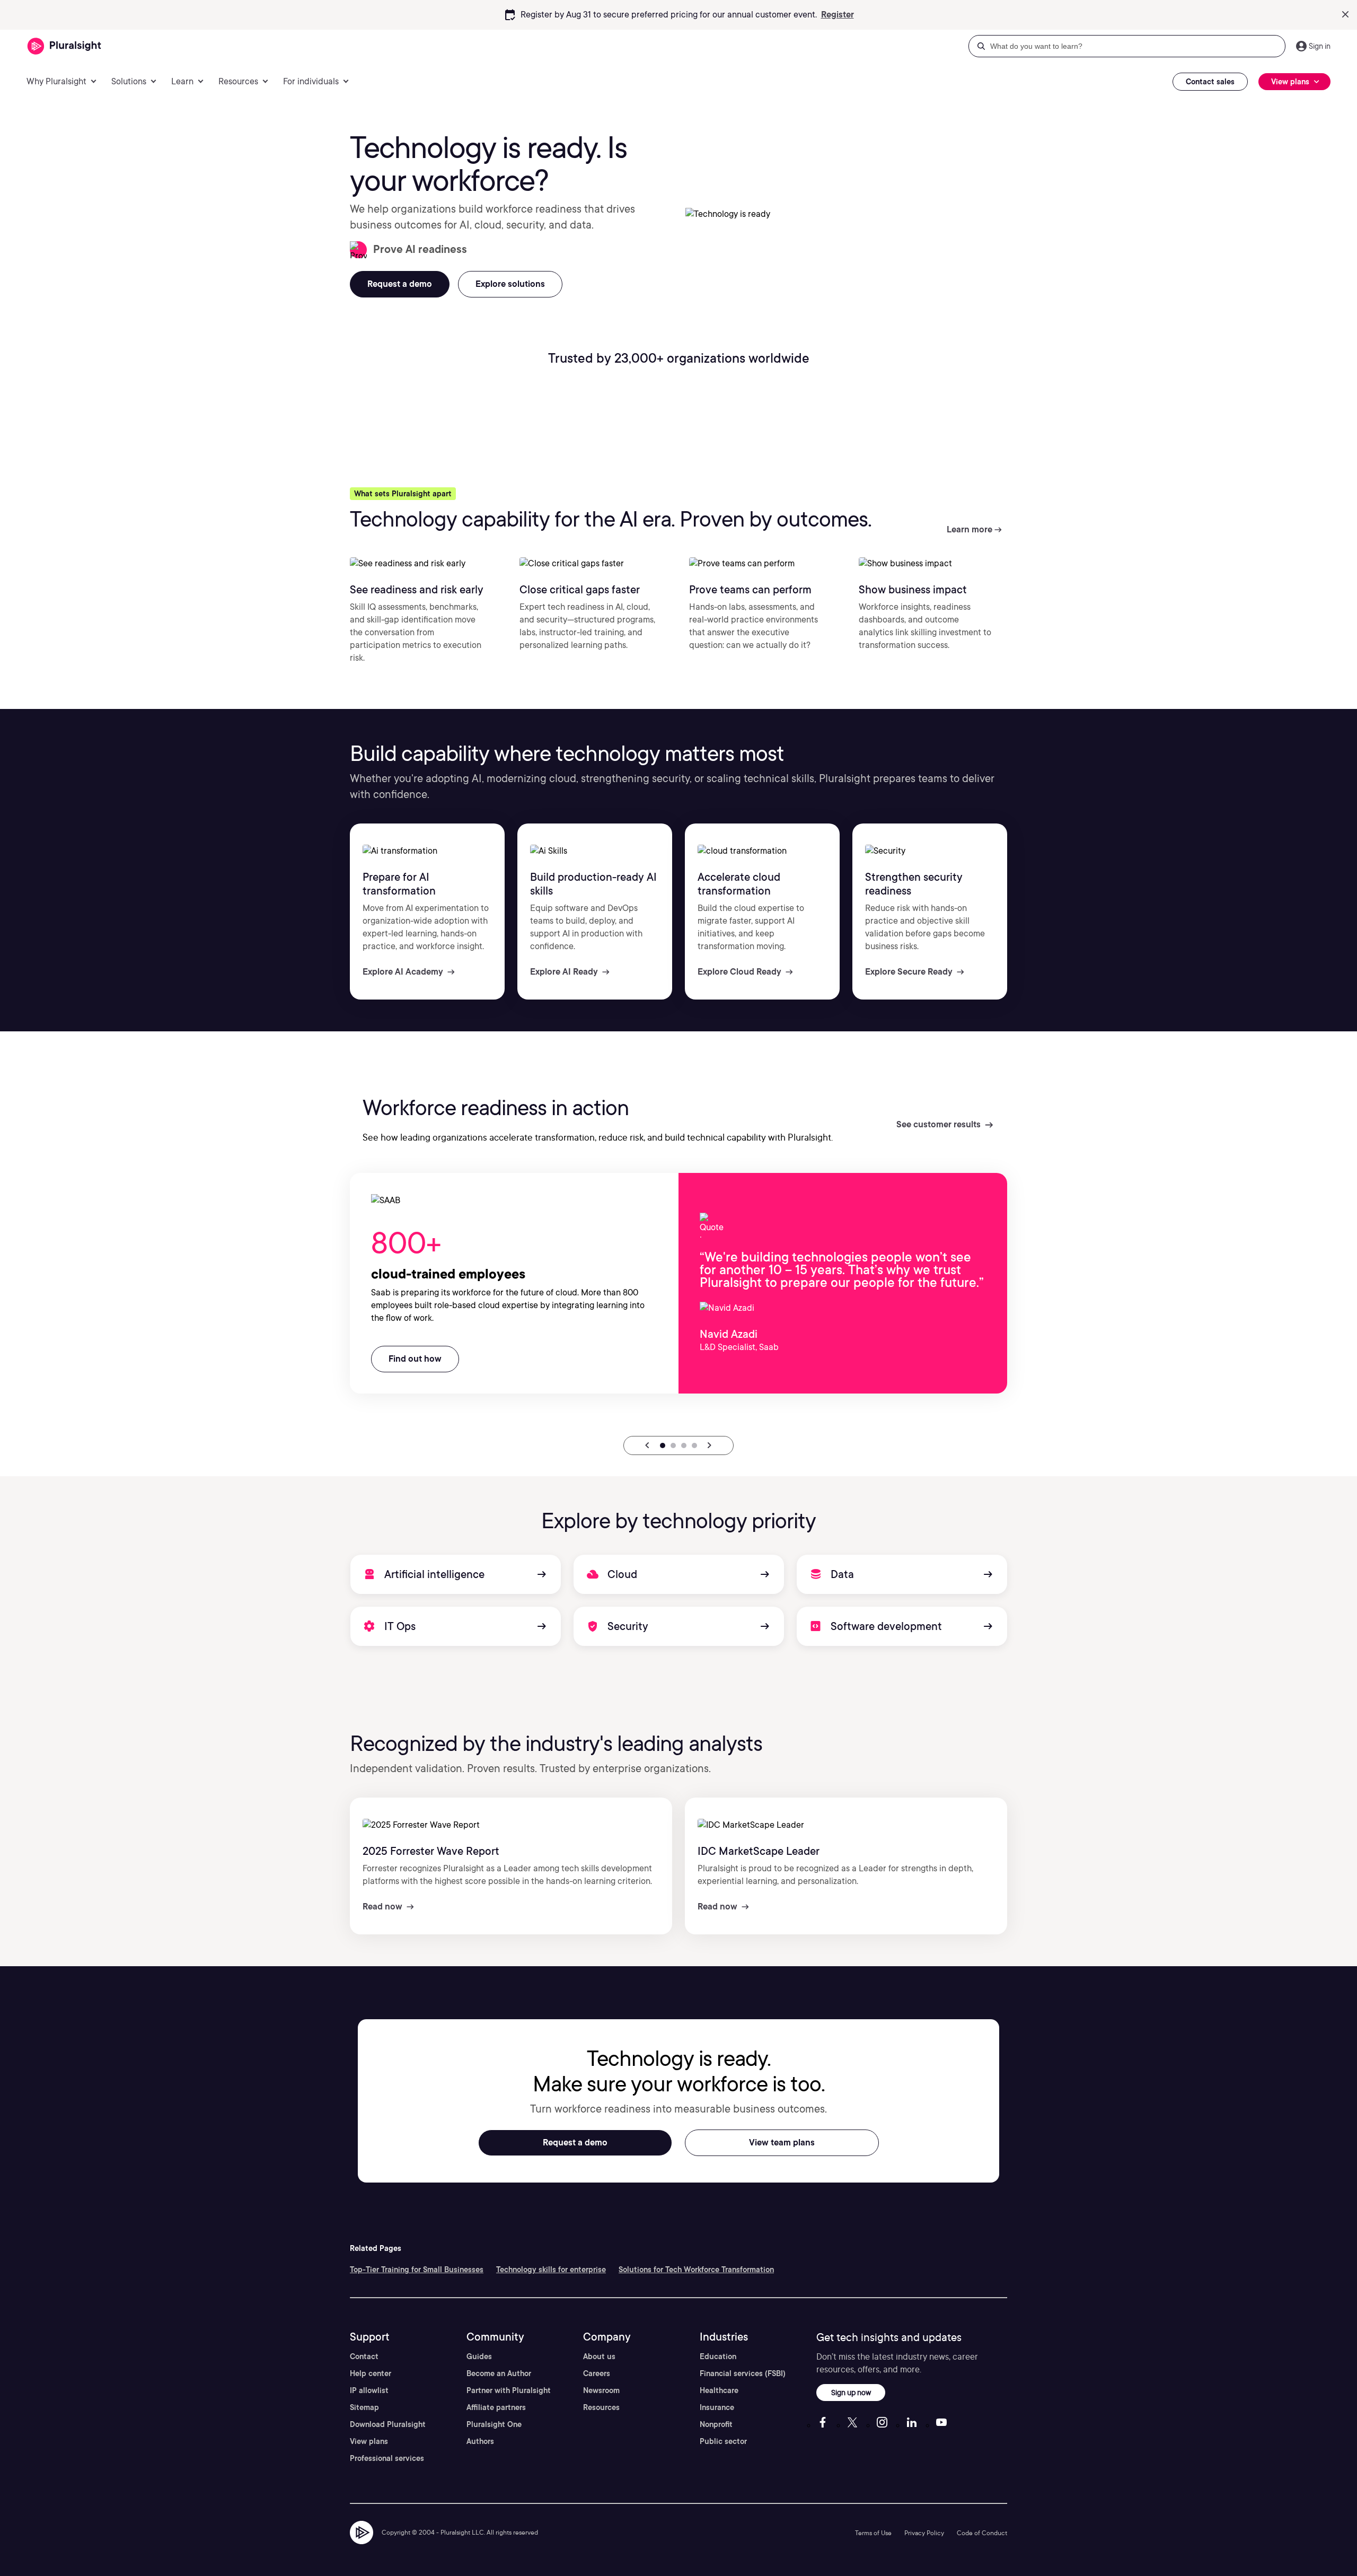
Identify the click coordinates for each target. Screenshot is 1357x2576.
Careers (597, 2373)
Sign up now (851, 2392)
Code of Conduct (982, 2533)
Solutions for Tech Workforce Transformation (696, 2270)
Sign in (1320, 46)
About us (599, 2356)
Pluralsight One (494, 2424)
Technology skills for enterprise (551, 2270)
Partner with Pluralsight (509, 2390)
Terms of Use (873, 2533)
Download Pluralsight (388, 2424)
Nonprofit (716, 2424)
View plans (369, 2441)
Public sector (723, 2441)
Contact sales (1210, 82)
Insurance (717, 2407)
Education (718, 2356)
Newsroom (601, 2390)
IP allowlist (369, 2390)
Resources (601, 2407)
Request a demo (575, 2143)
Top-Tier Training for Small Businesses (417, 2270)
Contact (364, 2356)
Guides (479, 2356)
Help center (371, 2373)
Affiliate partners (496, 2407)
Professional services (387, 2458)
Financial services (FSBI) (743, 2373)
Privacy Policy (924, 2533)
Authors (480, 2441)
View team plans (782, 2143)
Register (838, 15)
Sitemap (364, 2407)
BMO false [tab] (694, 1445)
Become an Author (499, 2373)
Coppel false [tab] (684, 1445)
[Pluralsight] (64, 46)
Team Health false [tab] (673, 1445)
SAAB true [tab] (663, 1445)
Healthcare (719, 2390)
